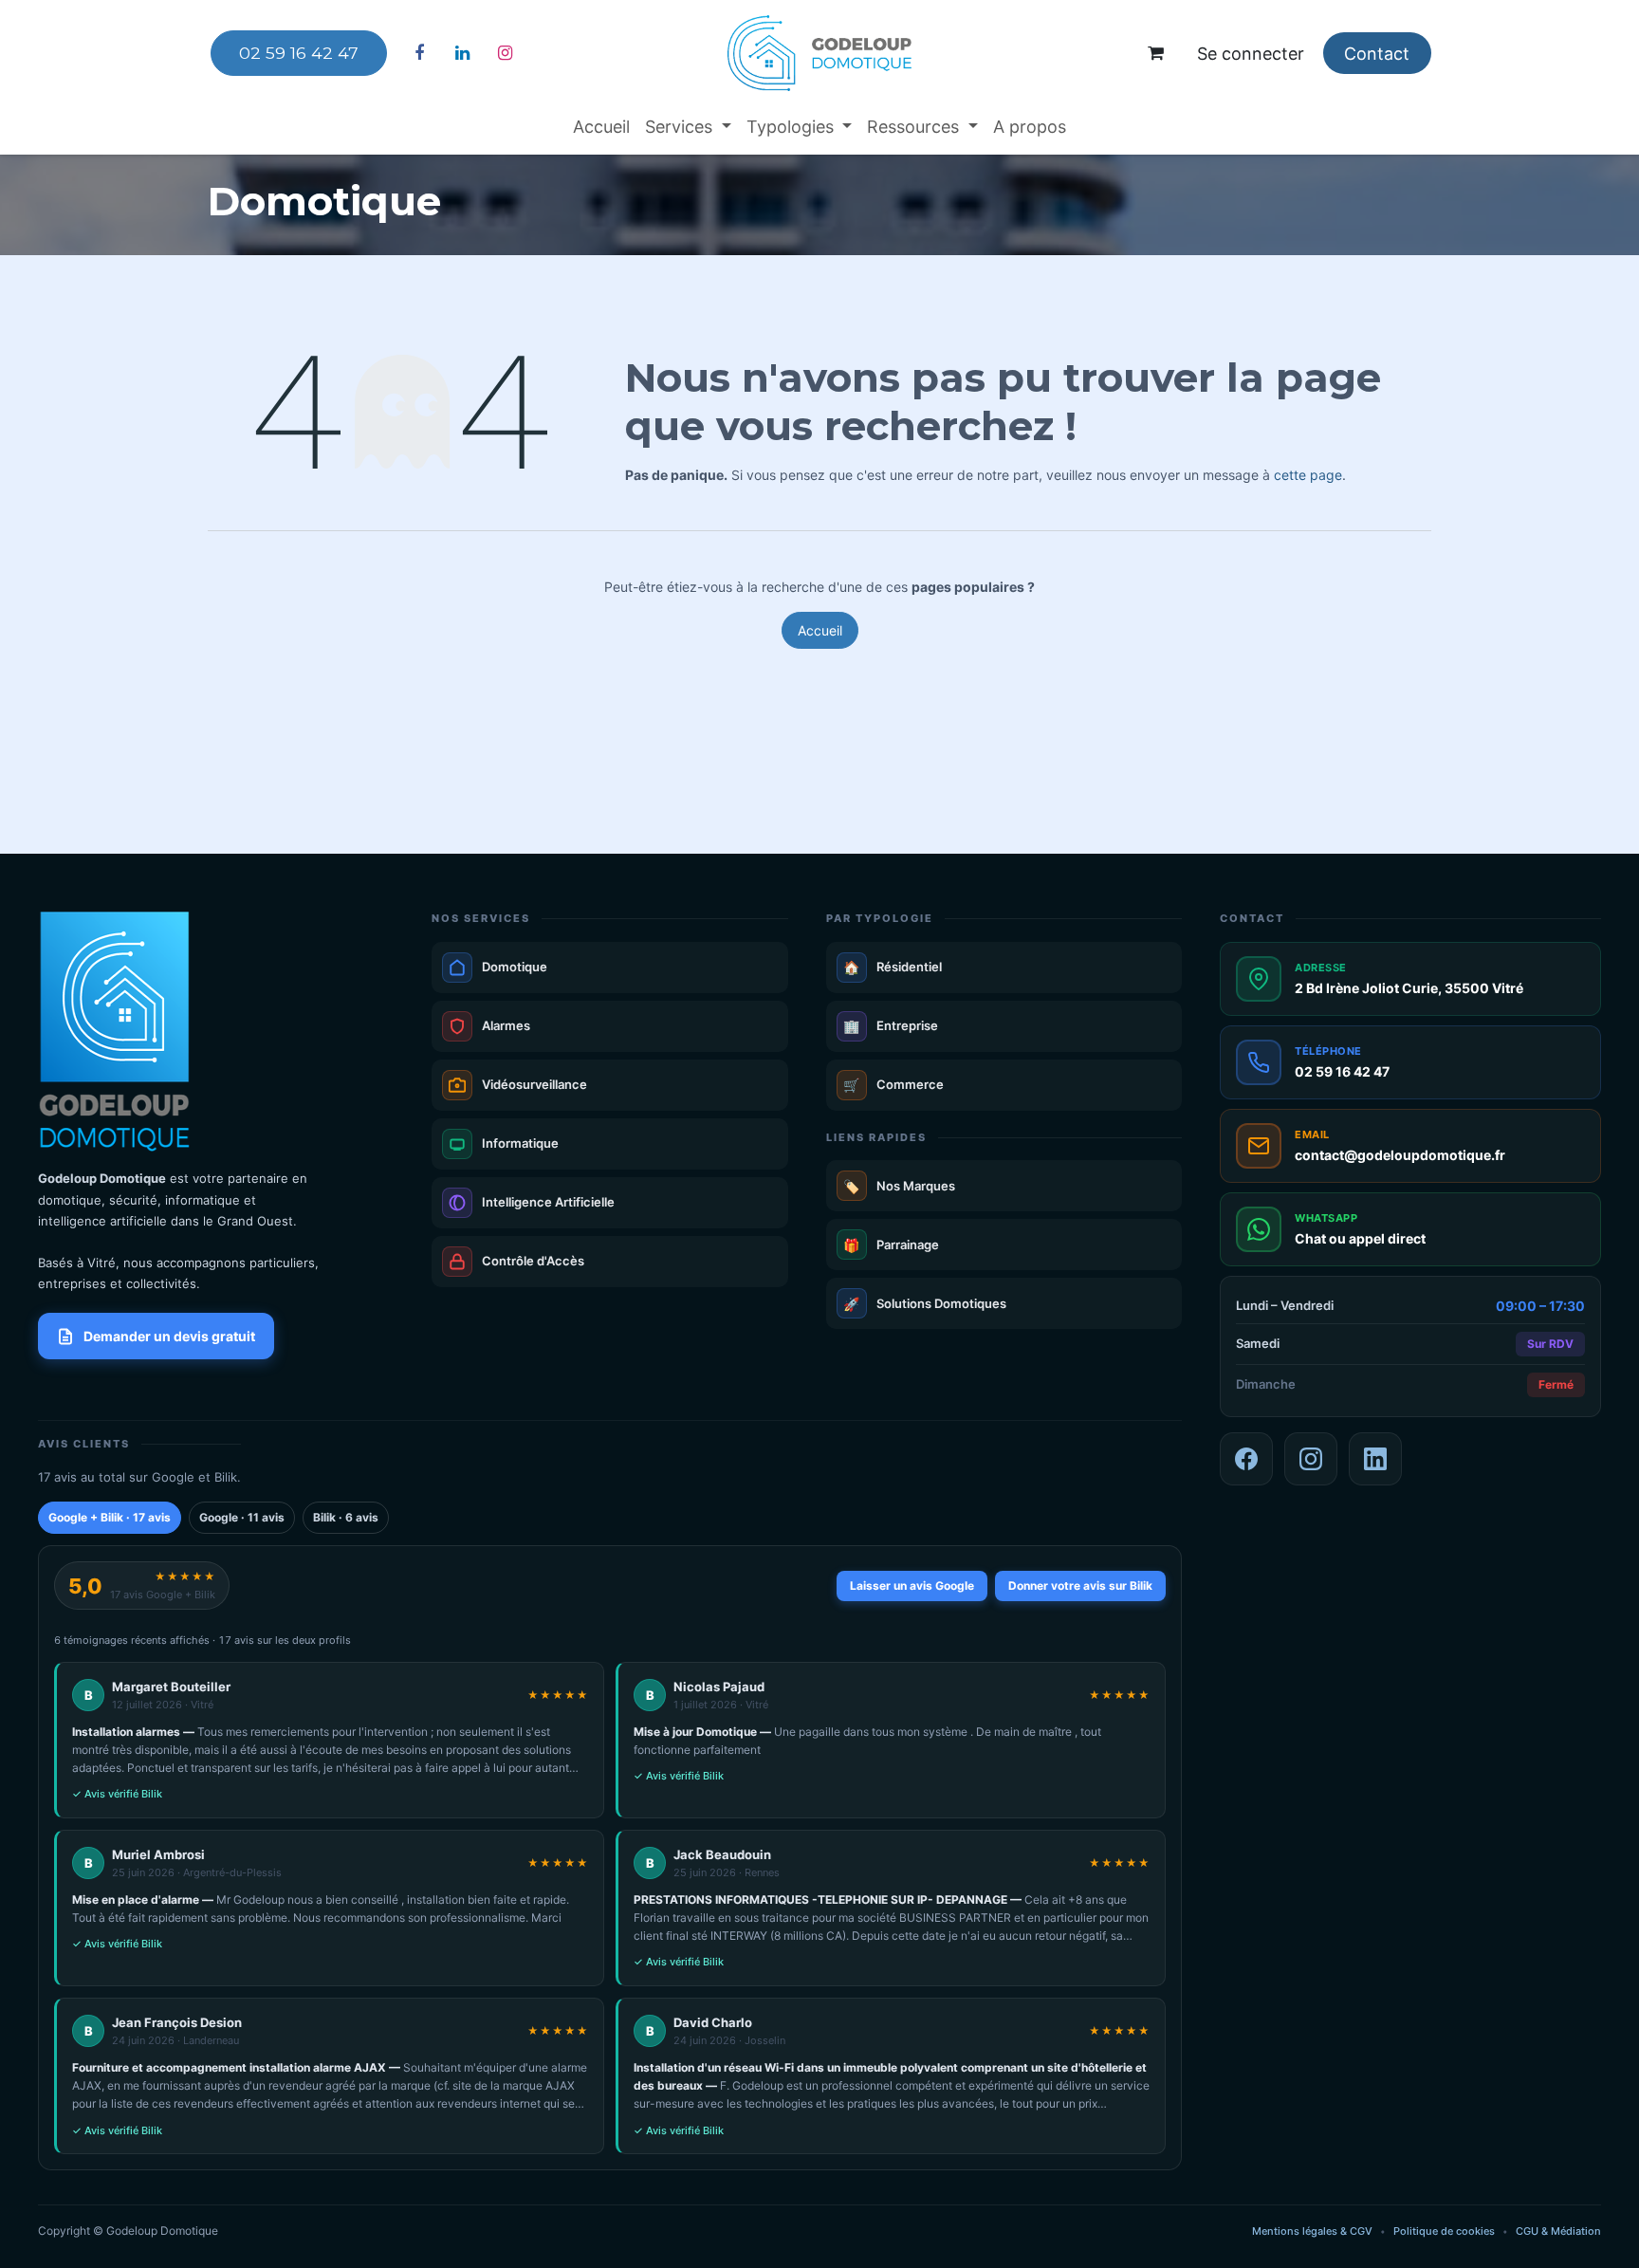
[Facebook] (419, 53)
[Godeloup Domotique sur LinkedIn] (1375, 1459)
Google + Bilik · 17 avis (110, 1517)
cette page (1308, 475)
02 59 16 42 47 (299, 53)
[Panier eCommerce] (1156, 53)
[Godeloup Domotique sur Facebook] (1246, 1459)
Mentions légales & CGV (1312, 2231)
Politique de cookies (1444, 2231)
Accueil (820, 630)
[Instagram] (505, 53)
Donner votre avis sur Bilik (1080, 1586)
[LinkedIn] (462, 53)
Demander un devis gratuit (169, 1336)
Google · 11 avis (242, 1517)
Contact (1377, 54)
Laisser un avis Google (912, 1586)
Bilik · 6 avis (346, 1517)
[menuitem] (601, 127)
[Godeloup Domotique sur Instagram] (1311, 1459)
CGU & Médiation (1558, 2231)
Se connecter (1251, 54)
